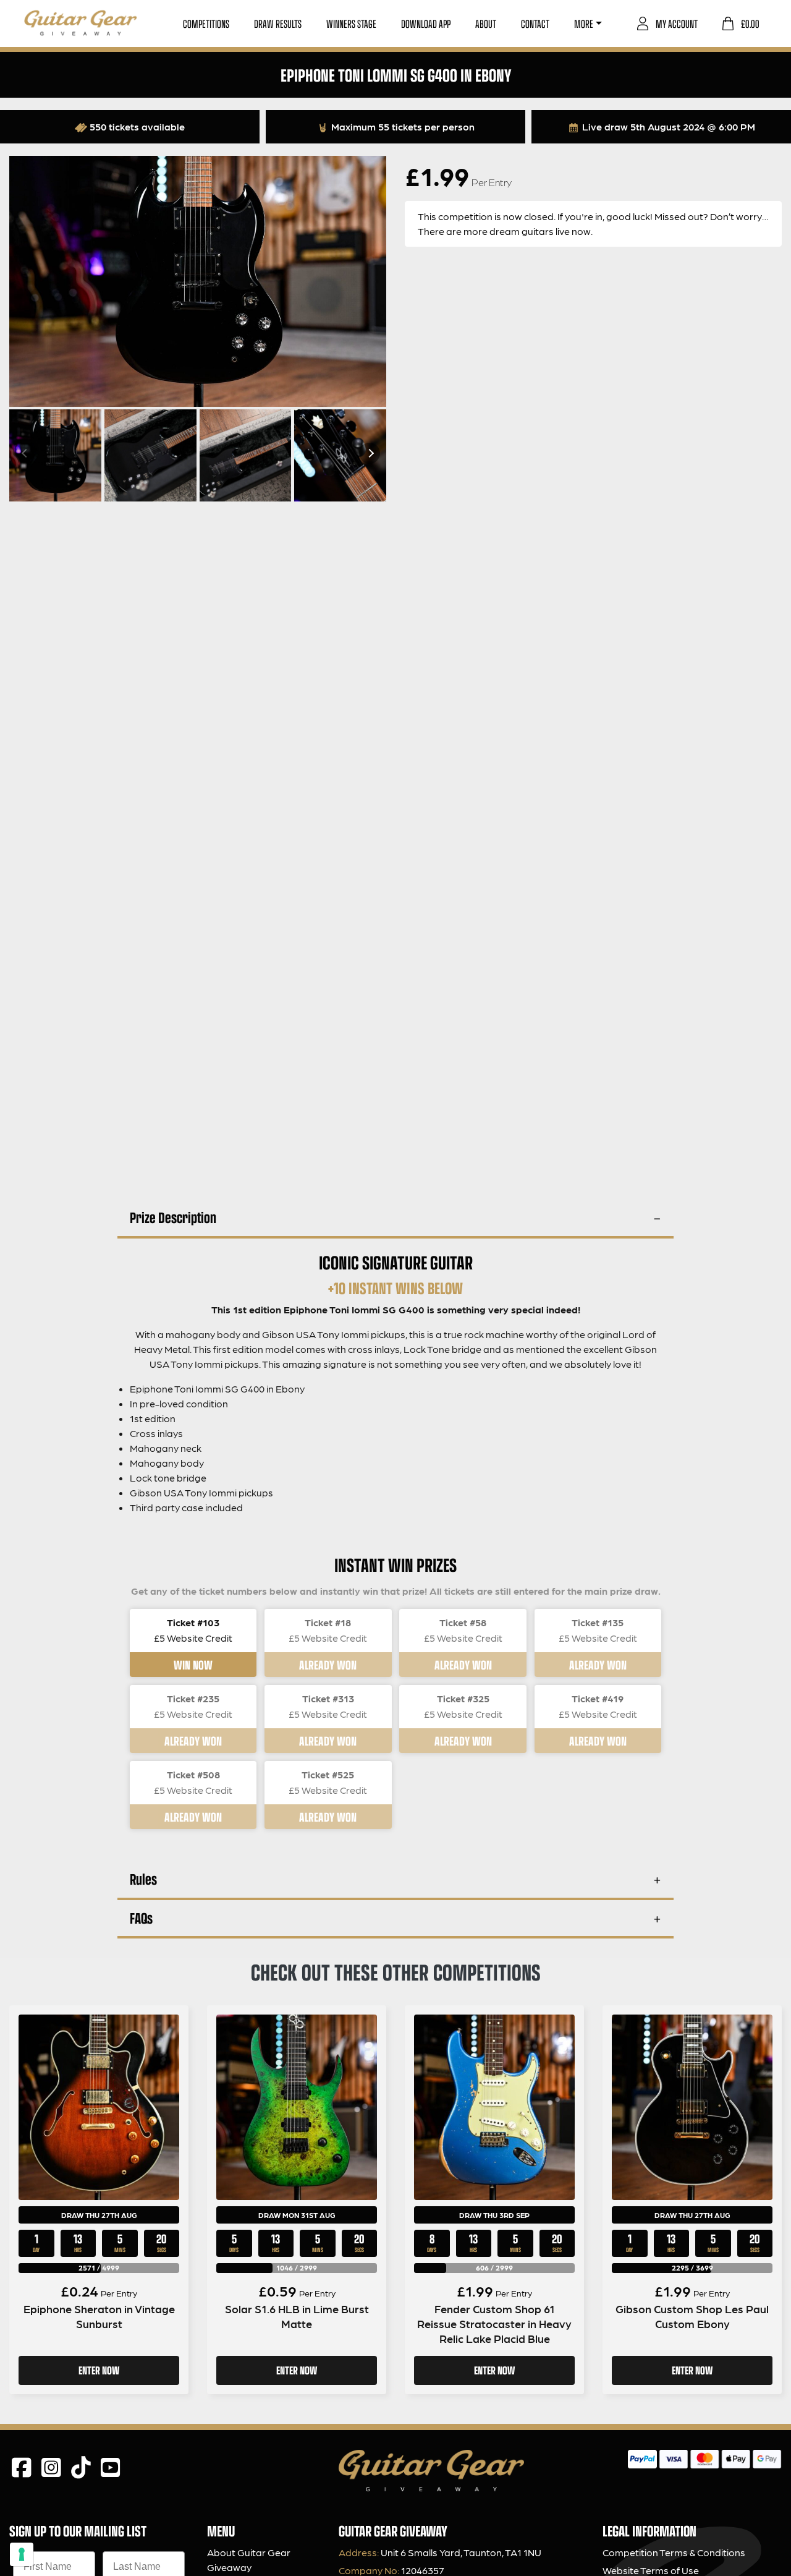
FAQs (141, 1918)
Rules (143, 1879)
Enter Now (99, 2370)
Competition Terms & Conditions (674, 2552)
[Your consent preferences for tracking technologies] (22, 2554)
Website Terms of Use (651, 2570)
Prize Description (173, 1217)
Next (370, 453)
